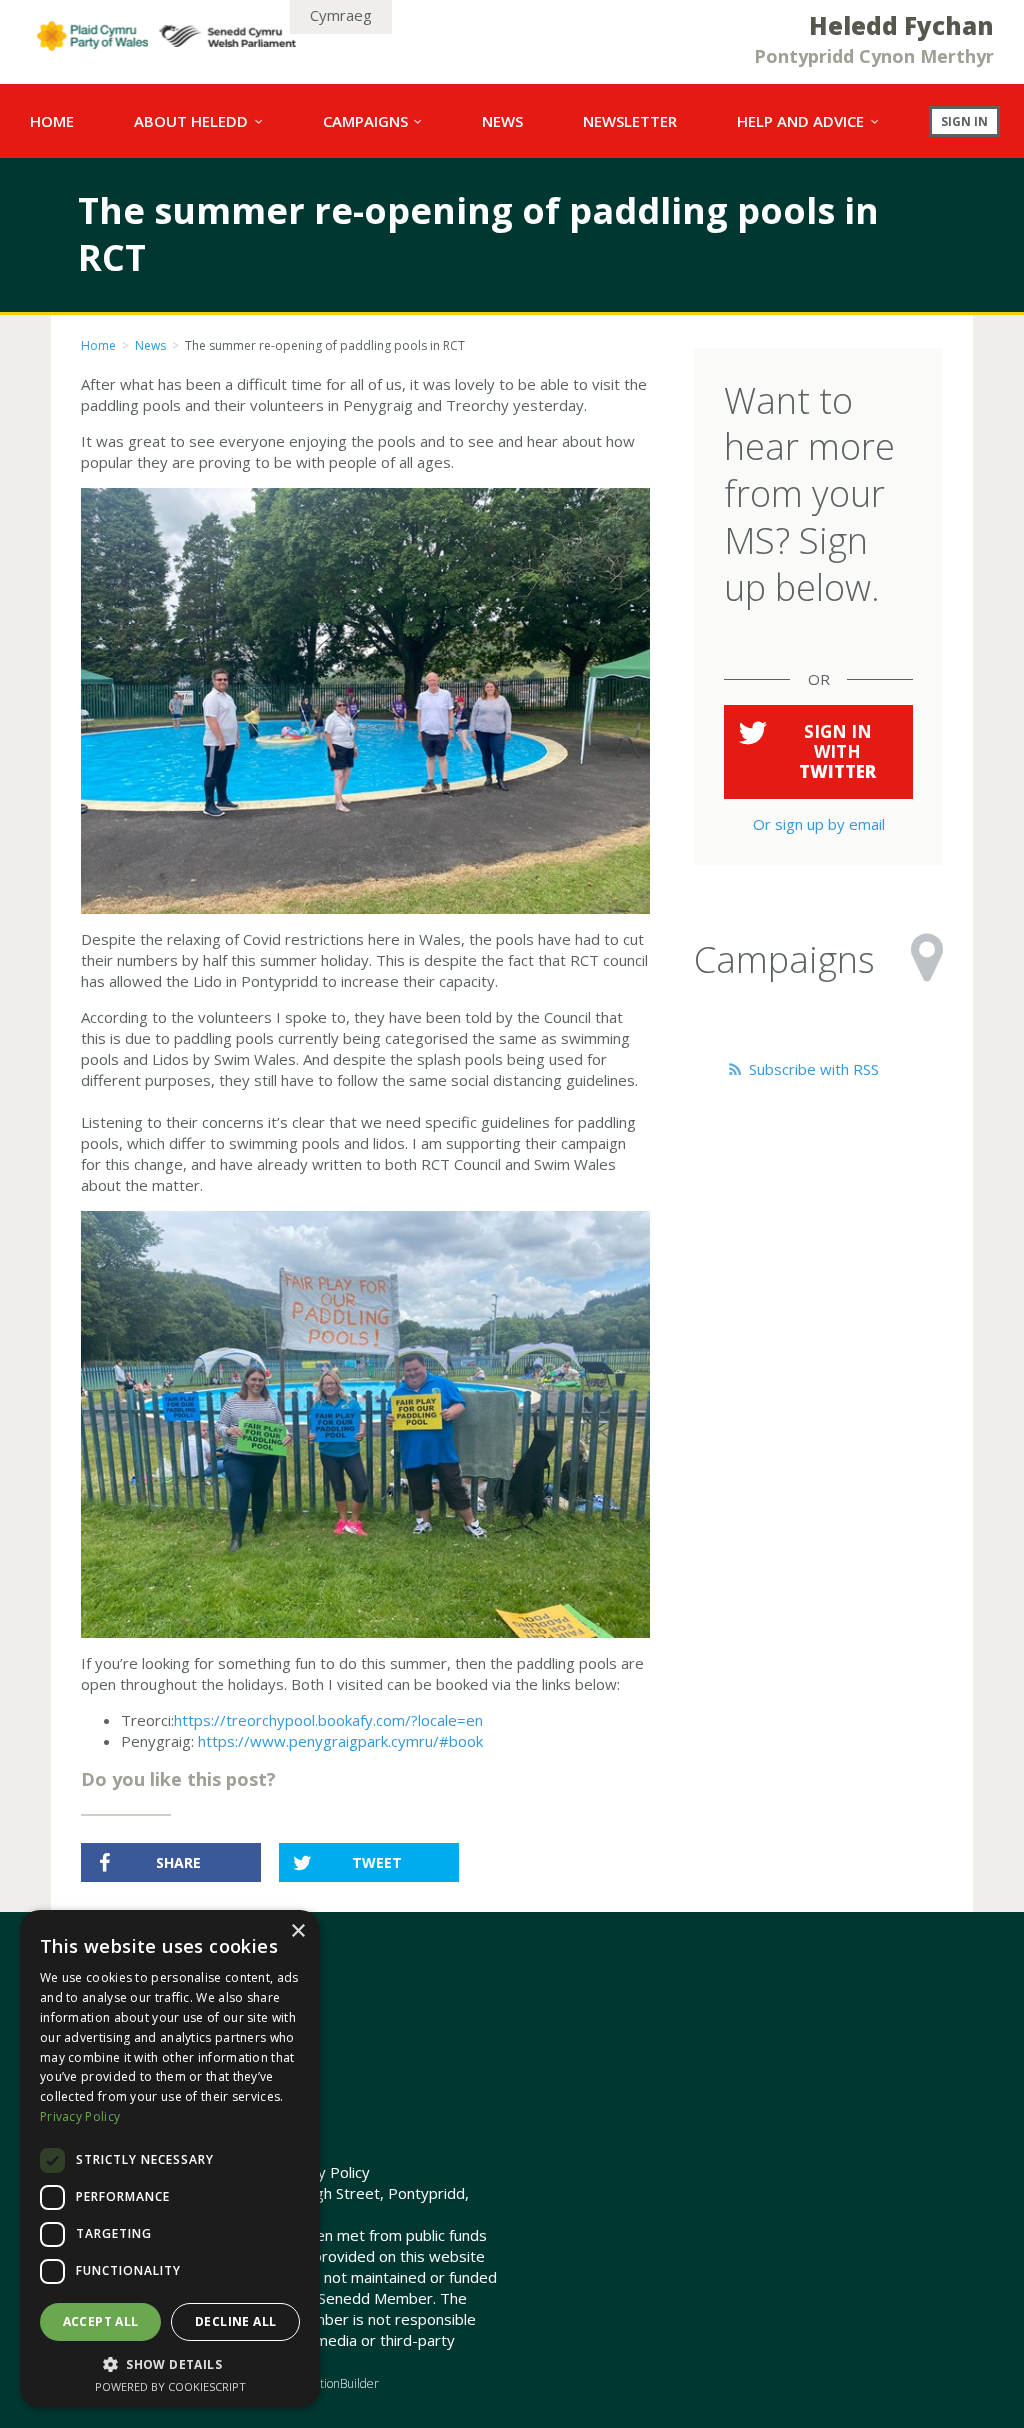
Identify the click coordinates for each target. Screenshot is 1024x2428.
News (150, 345)
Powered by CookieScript (170, 2386)
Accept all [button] (101, 2321)
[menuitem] (52, 121)
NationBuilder (342, 2383)
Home (98, 345)
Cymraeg (341, 15)
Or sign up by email (819, 824)
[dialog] (170, 2159)
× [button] (297, 1931)
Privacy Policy (323, 2172)
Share (178, 1862)
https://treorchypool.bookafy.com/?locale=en (328, 1720)
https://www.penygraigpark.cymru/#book (340, 1741)
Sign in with (837, 751)
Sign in (964, 121)
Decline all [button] (235, 2321)
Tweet (377, 1862)
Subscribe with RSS (812, 1069)
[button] (170, 2364)
